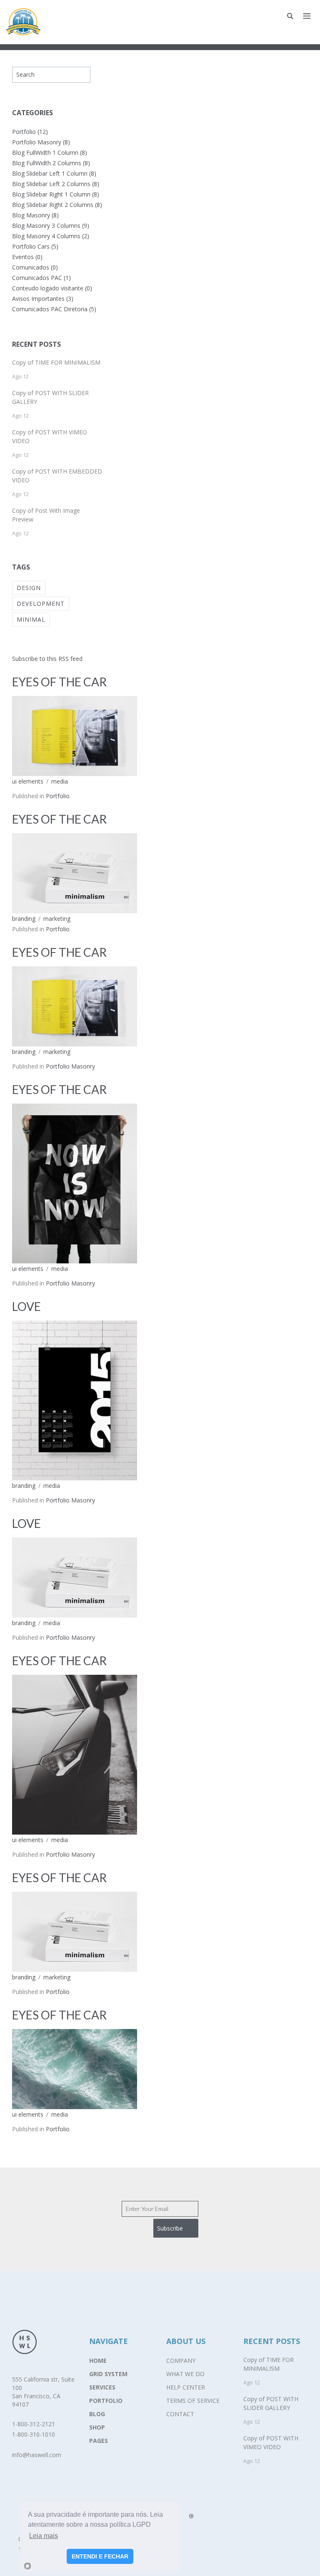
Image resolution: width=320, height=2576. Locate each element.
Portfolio (58, 796)
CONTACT (180, 2414)
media (60, 781)
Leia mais (44, 2536)
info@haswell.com (37, 2455)
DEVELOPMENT (41, 604)
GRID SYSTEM (108, 2374)
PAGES (99, 2441)
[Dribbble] (191, 2516)
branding (24, 919)
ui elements (28, 781)
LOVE (26, 1306)
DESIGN (29, 588)
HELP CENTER (186, 2387)
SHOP (97, 2427)
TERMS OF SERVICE (193, 2401)
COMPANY (181, 2360)
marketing (57, 919)
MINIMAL (31, 619)
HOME (98, 2360)
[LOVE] (75, 1400)
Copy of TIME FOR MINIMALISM (56, 362)
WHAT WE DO (185, 2374)
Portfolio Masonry (70, 1066)
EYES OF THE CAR (59, 682)
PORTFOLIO (106, 2401)
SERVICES (102, 2387)
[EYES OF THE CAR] (75, 735)
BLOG (97, 2414)
